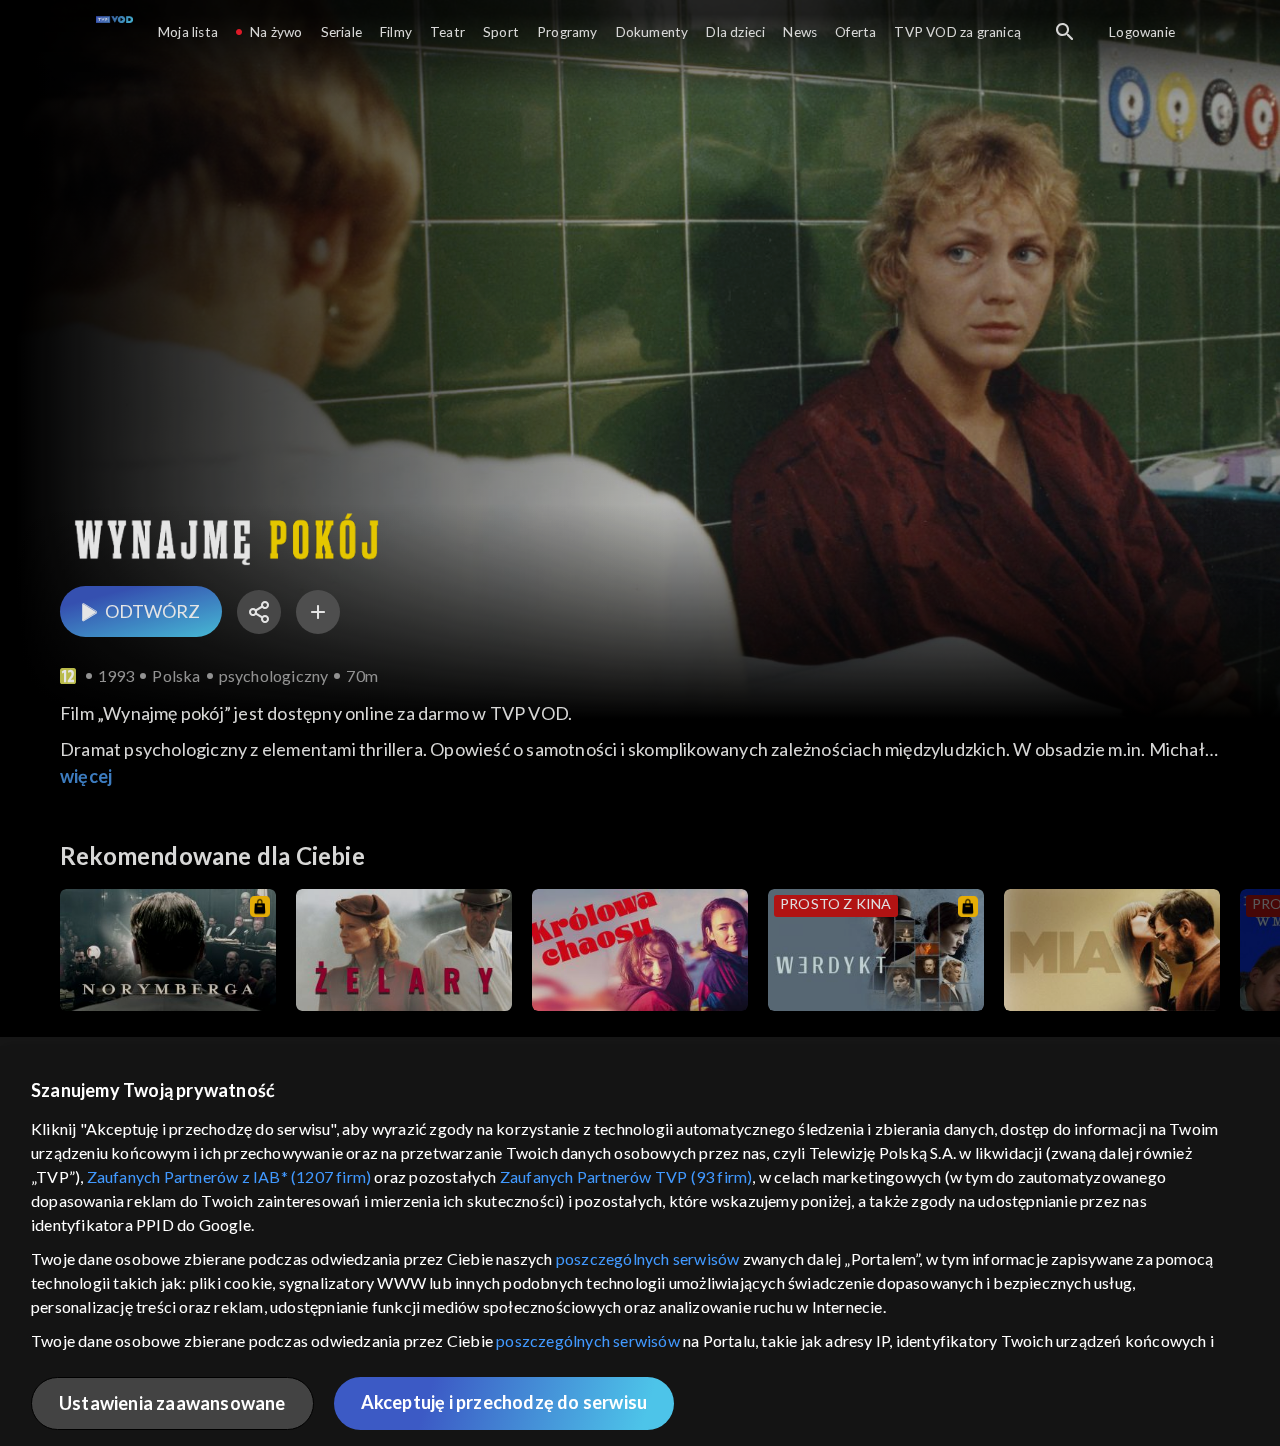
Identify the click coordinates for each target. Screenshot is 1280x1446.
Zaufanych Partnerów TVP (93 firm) (626, 1176)
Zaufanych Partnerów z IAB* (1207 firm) (229, 1176)
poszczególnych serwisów (648, 1258)
